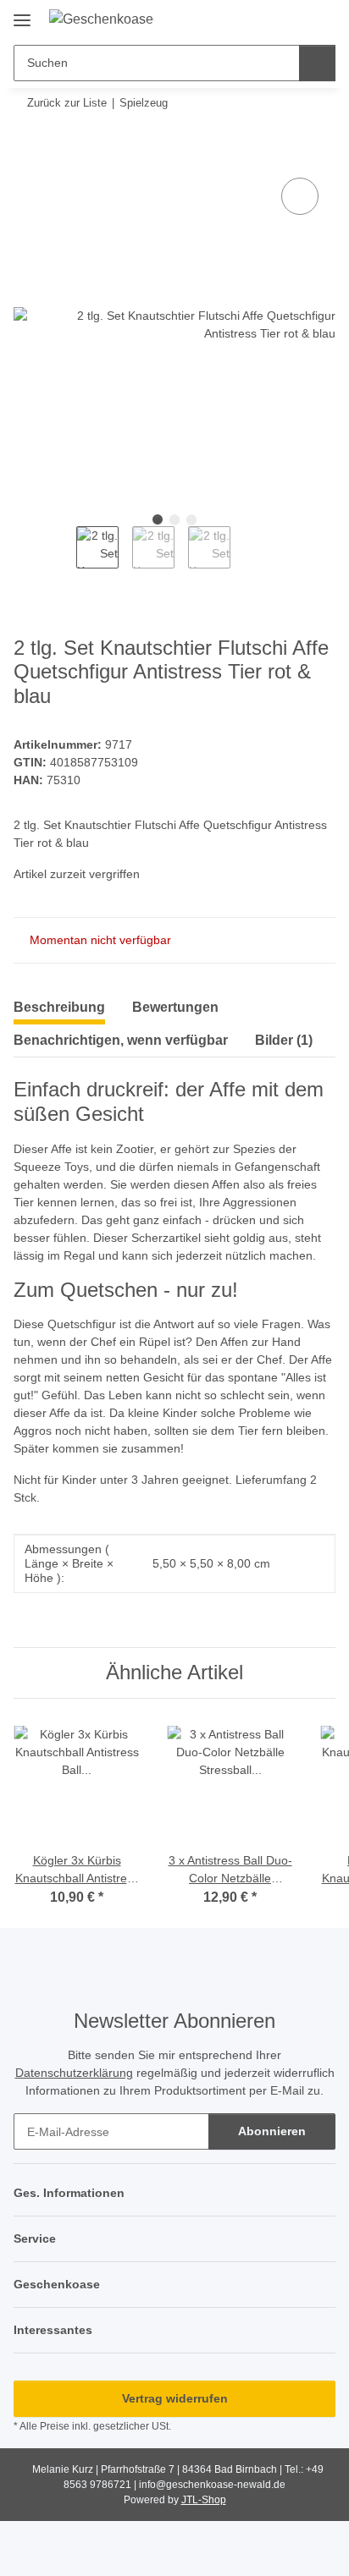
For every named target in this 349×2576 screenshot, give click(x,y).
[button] (269, 19)
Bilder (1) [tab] (284, 1040)
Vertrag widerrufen (175, 2398)
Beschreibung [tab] (59, 1007)
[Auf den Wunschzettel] (300, 196)
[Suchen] (317, 63)
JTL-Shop (204, 2500)
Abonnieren (272, 2131)
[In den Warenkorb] (27, 155)
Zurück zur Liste (67, 103)
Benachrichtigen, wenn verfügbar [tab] (121, 1040)
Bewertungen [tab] (175, 1007)
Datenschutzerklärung (74, 2073)
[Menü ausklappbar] (22, 14)
